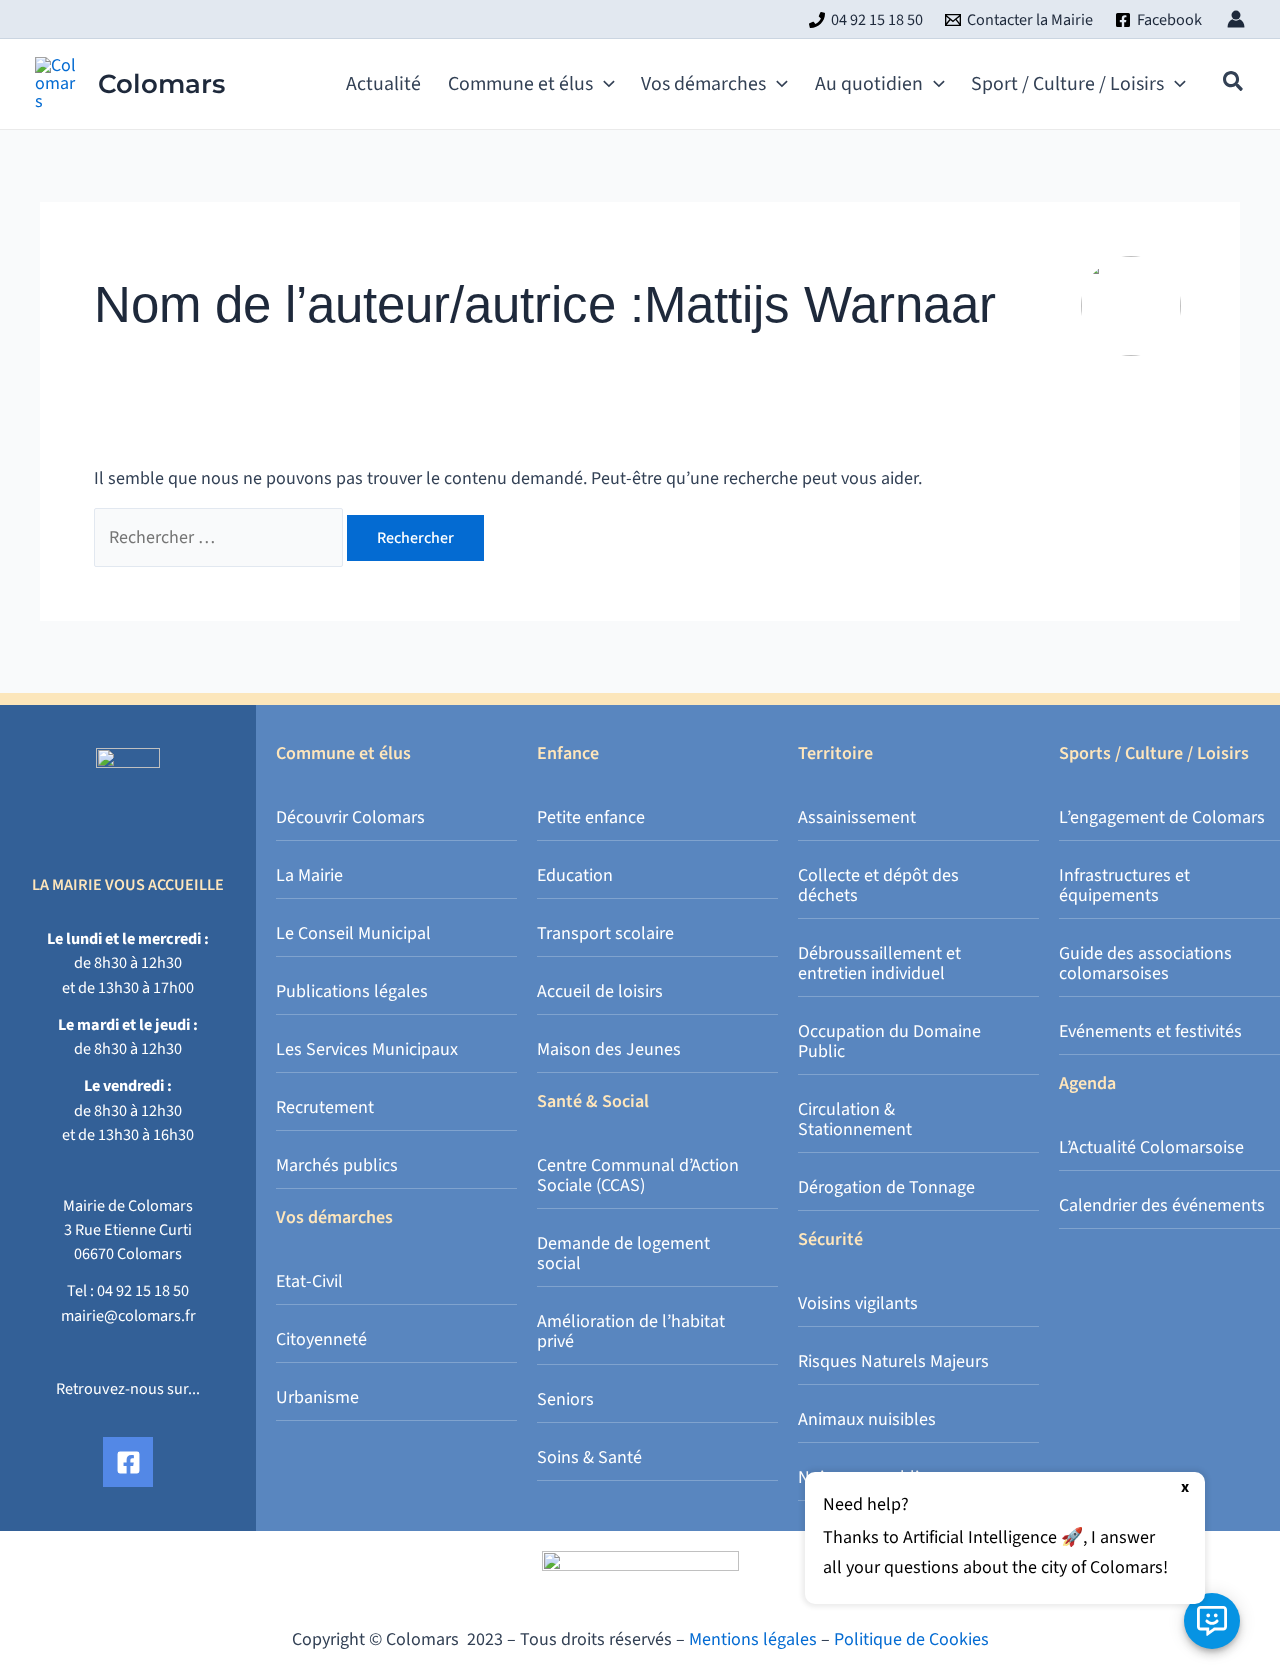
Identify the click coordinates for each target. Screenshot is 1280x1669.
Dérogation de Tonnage (886, 1187)
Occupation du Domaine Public (889, 1041)
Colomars (161, 84)
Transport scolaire (605, 933)
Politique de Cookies (911, 1639)
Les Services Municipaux (367, 1049)
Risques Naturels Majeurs (893, 1361)
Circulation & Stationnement (855, 1119)
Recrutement (325, 1107)
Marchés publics (337, 1165)
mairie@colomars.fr (128, 1315)
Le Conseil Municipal (353, 933)
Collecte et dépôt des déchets (878, 885)
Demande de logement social (623, 1253)
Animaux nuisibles (867, 1419)
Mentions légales (753, 1639)
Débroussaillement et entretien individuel (879, 963)
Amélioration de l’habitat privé (631, 1331)
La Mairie (309, 875)
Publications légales (352, 991)
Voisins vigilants (858, 1303)
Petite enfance (591, 817)
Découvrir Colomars (350, 817)
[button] (604, 84)
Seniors (565, 1399)
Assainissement (857, 817)
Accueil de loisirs (600, 991)
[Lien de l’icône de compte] (1236, 19)
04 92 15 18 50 (143, 1290)
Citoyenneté (321, 1339)
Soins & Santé (589, 1457)
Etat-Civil (309, 1281)
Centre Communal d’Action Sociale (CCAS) (638, 1175)
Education (575, 875)
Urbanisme (317, 1397)
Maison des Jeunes (609, 1049)
